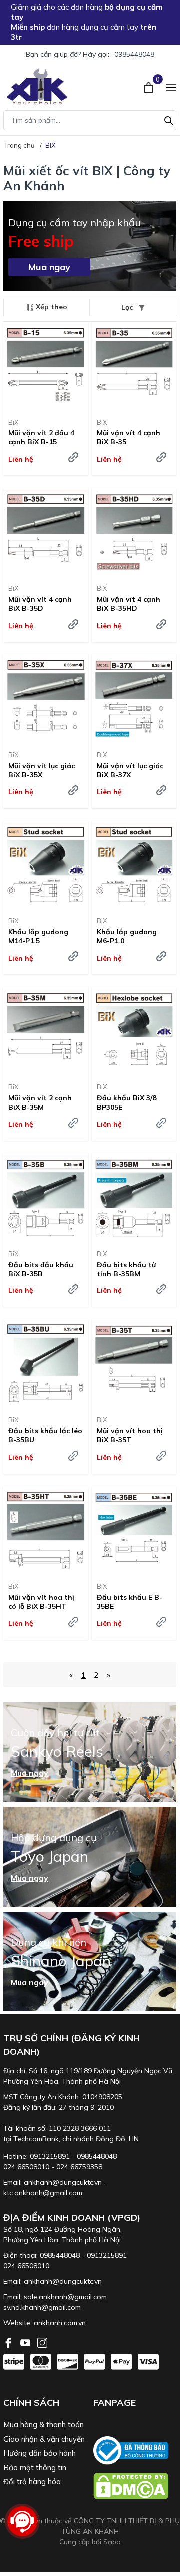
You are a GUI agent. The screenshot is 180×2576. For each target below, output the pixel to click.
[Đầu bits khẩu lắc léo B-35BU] (46, 1364)
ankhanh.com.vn (60, 2323)
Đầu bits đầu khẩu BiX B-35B (41, 1269)
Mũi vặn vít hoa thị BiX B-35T (130, 1435)
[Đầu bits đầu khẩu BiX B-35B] (46, 1197)
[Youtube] (26, 2342)
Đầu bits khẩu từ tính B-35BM (126, 1269)
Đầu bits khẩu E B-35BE (130, 1602)
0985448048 (134, 54)
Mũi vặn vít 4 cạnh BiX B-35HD (129, 604)
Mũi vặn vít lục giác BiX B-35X (42, 770)
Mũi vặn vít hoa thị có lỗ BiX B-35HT (41, 1602)
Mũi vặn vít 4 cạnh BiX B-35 (129, 437)
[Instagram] (42, 2342)
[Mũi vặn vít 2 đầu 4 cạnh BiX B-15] (46, 366)
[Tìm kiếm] (169, 119)
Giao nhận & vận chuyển (44, 2439)
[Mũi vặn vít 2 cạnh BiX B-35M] (46, 1031)
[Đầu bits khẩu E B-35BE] (134, 1530)
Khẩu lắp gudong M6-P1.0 (127, 936)
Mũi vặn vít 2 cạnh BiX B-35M (40, 1102)
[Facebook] (9, 2342)
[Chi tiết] (73, 457)
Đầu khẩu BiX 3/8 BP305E (127, 1102)
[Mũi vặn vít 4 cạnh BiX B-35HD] (134, 532)
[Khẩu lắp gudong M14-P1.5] (46, 865)
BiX (13, 422)
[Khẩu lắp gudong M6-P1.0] (134, 865)
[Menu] (171, 86)
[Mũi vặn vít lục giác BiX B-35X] (46, 699)
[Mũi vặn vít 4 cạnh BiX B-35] (134, 366)
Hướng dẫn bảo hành (40, 2453)
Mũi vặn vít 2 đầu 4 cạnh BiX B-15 (41, 437)
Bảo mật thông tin (35, 2468)
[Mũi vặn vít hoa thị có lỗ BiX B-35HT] (46, 1530)
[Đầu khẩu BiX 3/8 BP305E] (134, 1031)
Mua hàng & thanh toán (44, 2425)
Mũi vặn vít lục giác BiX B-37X (130, 770)
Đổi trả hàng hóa (32, 2481)
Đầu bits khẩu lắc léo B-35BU (45, 1435)
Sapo (112, 2542)
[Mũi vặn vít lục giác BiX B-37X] (134, 699)
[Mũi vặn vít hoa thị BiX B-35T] (134, 1364)
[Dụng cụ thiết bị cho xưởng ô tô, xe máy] (37, 87)
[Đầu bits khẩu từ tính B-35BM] (134, 1197)
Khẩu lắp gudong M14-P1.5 (38, 936)
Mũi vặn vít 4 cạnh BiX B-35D (40, 604)
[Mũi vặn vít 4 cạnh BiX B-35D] (46, 532)
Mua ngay (49, 267)
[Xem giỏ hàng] (150, 86)
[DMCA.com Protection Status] (135, 2486)
